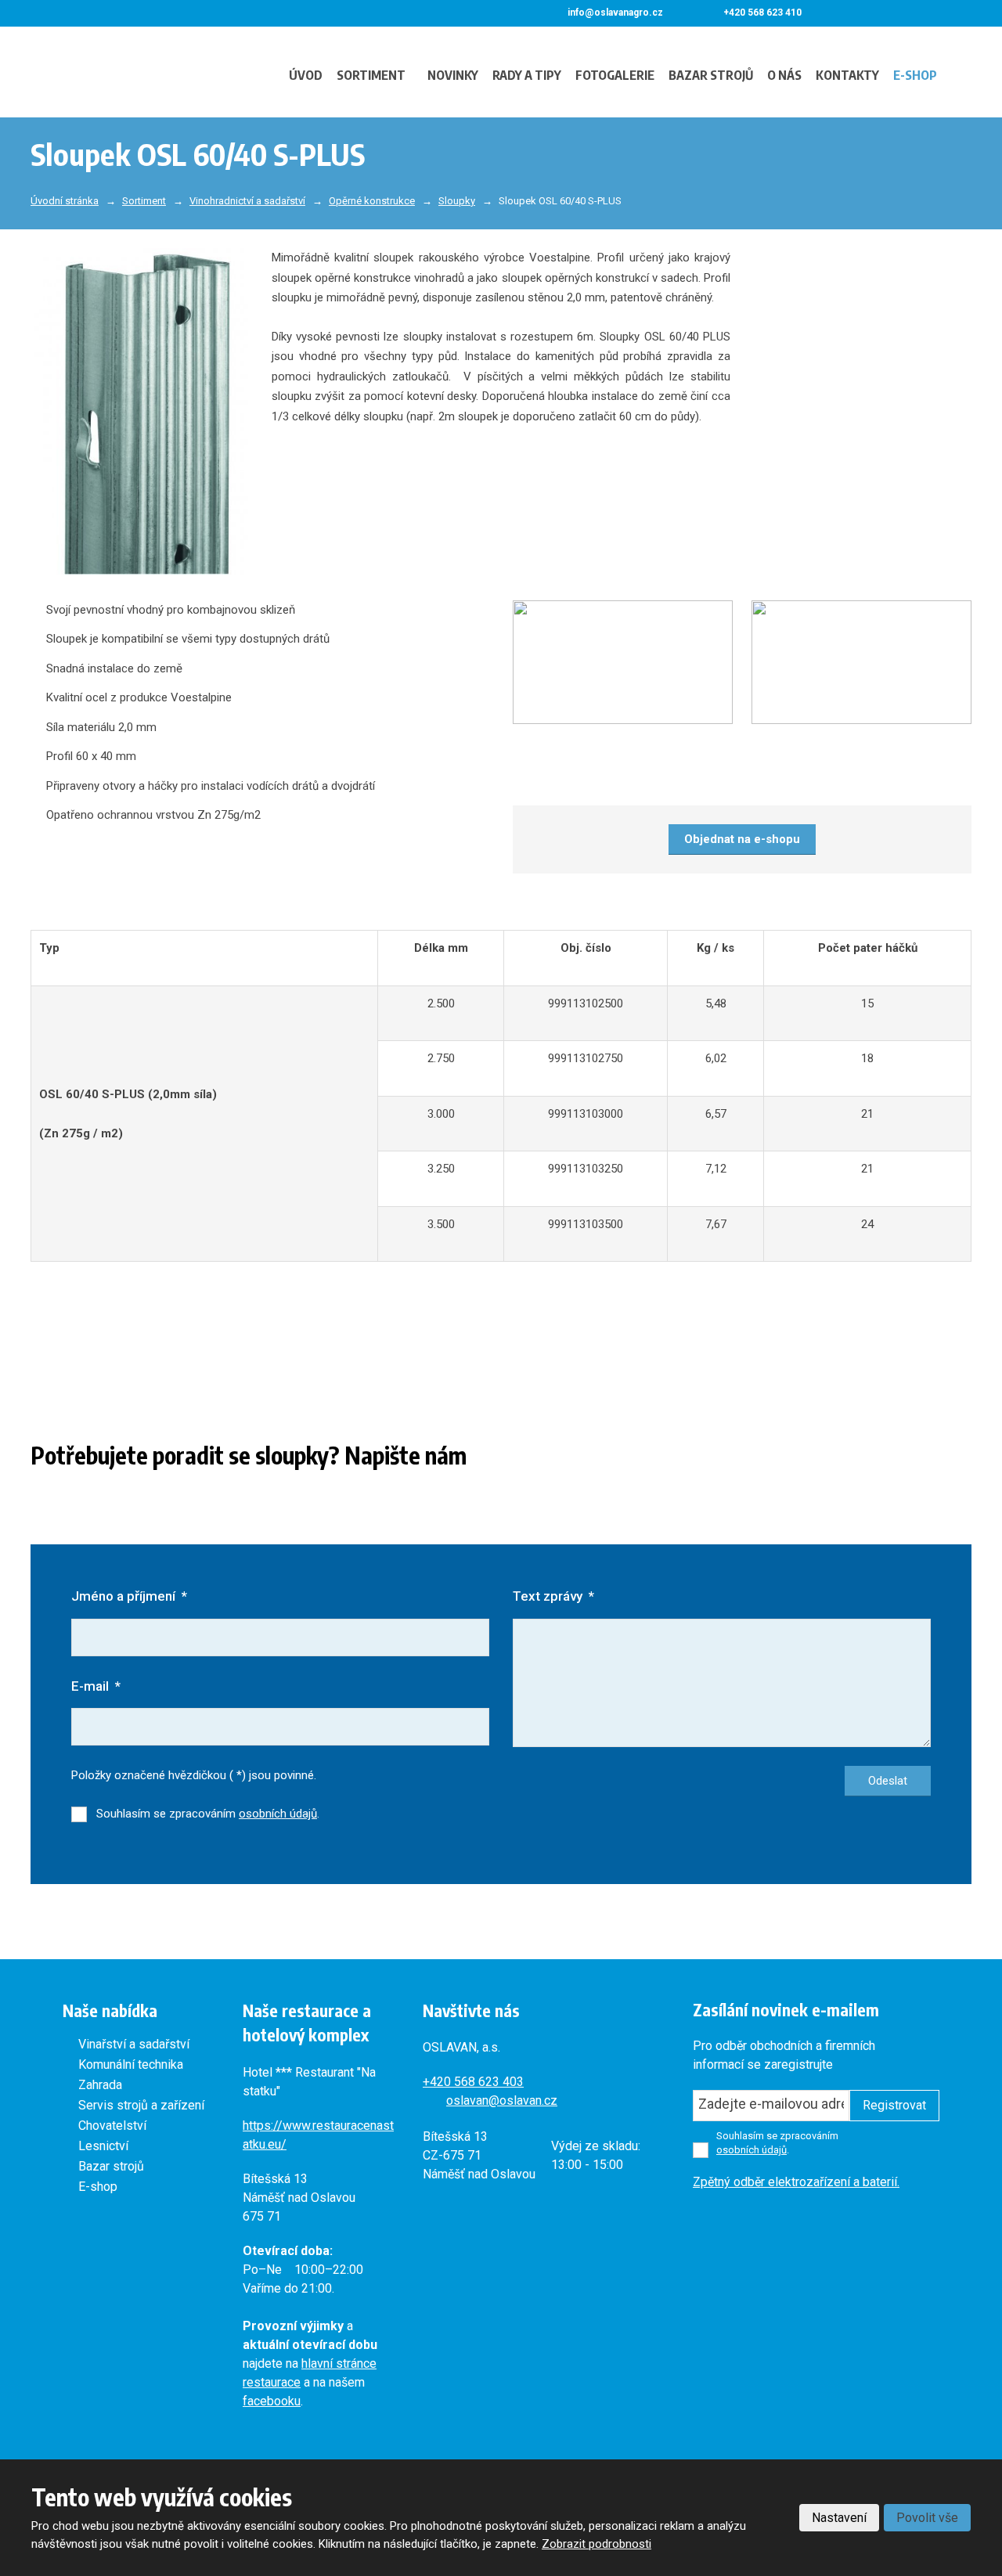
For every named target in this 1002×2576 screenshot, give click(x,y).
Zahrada (100, 2085)
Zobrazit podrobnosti (597, 2544)
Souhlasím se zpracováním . (208, 1814)
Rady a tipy (527, 75)
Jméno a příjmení (129, 1596)
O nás (784, 75)
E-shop (915, 75)
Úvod (306, 75)
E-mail (96, 1686)
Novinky (453, 75)
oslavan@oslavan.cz (502, 2100)
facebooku (272, 2401)
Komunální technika (131, 2064)
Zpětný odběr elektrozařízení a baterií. (796, 2182)
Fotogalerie (615, 75)
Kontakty (847, 75)
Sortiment (371, 75)
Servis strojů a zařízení (141, 2105)
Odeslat (888, 1781)
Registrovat (894, 2105)
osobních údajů (278, 1814)
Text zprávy (553, 1596)
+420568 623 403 (473, 2082)
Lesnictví (103, 2146)
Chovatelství (112, 2126)
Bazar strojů (711, 75)
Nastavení (839, 2518)
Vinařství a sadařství (134, 2044)
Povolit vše (927, 2518)
